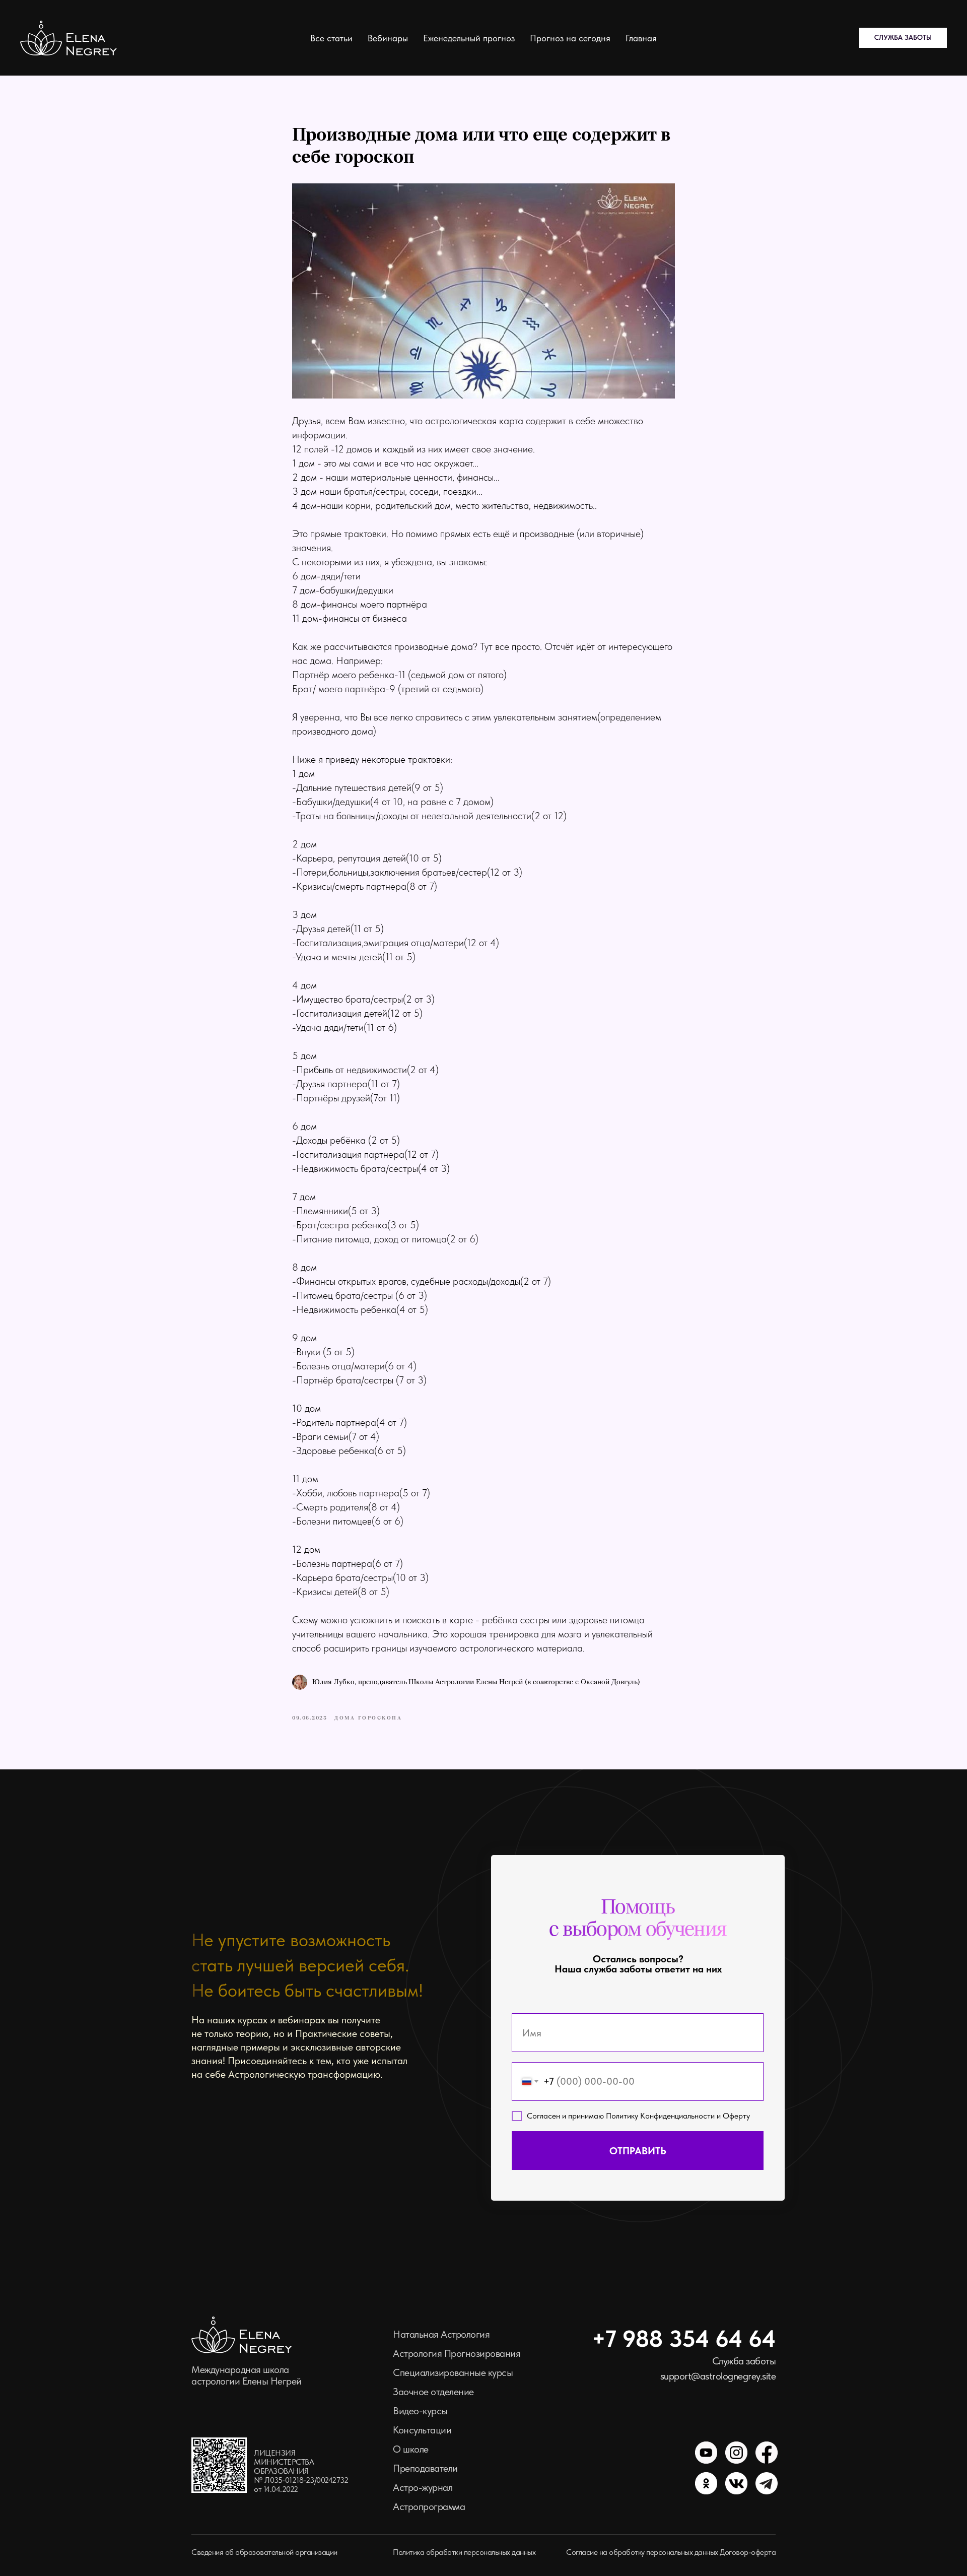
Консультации (422, 2430)
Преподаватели (425, 2468)
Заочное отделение (433, 2392)
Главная (641, 38)
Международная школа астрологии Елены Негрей (247, 2375)
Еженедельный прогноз (469, 38)
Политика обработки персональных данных (464, 2552)
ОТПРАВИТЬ (638, 2151)
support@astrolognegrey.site (718, 2376)
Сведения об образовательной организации (264, 2552)
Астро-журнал (423, 2487)
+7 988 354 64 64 (684, 2338)
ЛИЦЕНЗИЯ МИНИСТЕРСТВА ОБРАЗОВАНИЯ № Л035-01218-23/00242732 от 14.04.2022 (301, 2471)
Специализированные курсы (453, 2372)
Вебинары (388, 38)
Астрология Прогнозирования (457, 2353)
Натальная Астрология (441, 2334)
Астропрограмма (429, 2506)
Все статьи (331, 38)
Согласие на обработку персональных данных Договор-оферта (671, 2552)
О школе (411, 2449)
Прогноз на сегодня (570, 38)
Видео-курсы (420, 2411)
